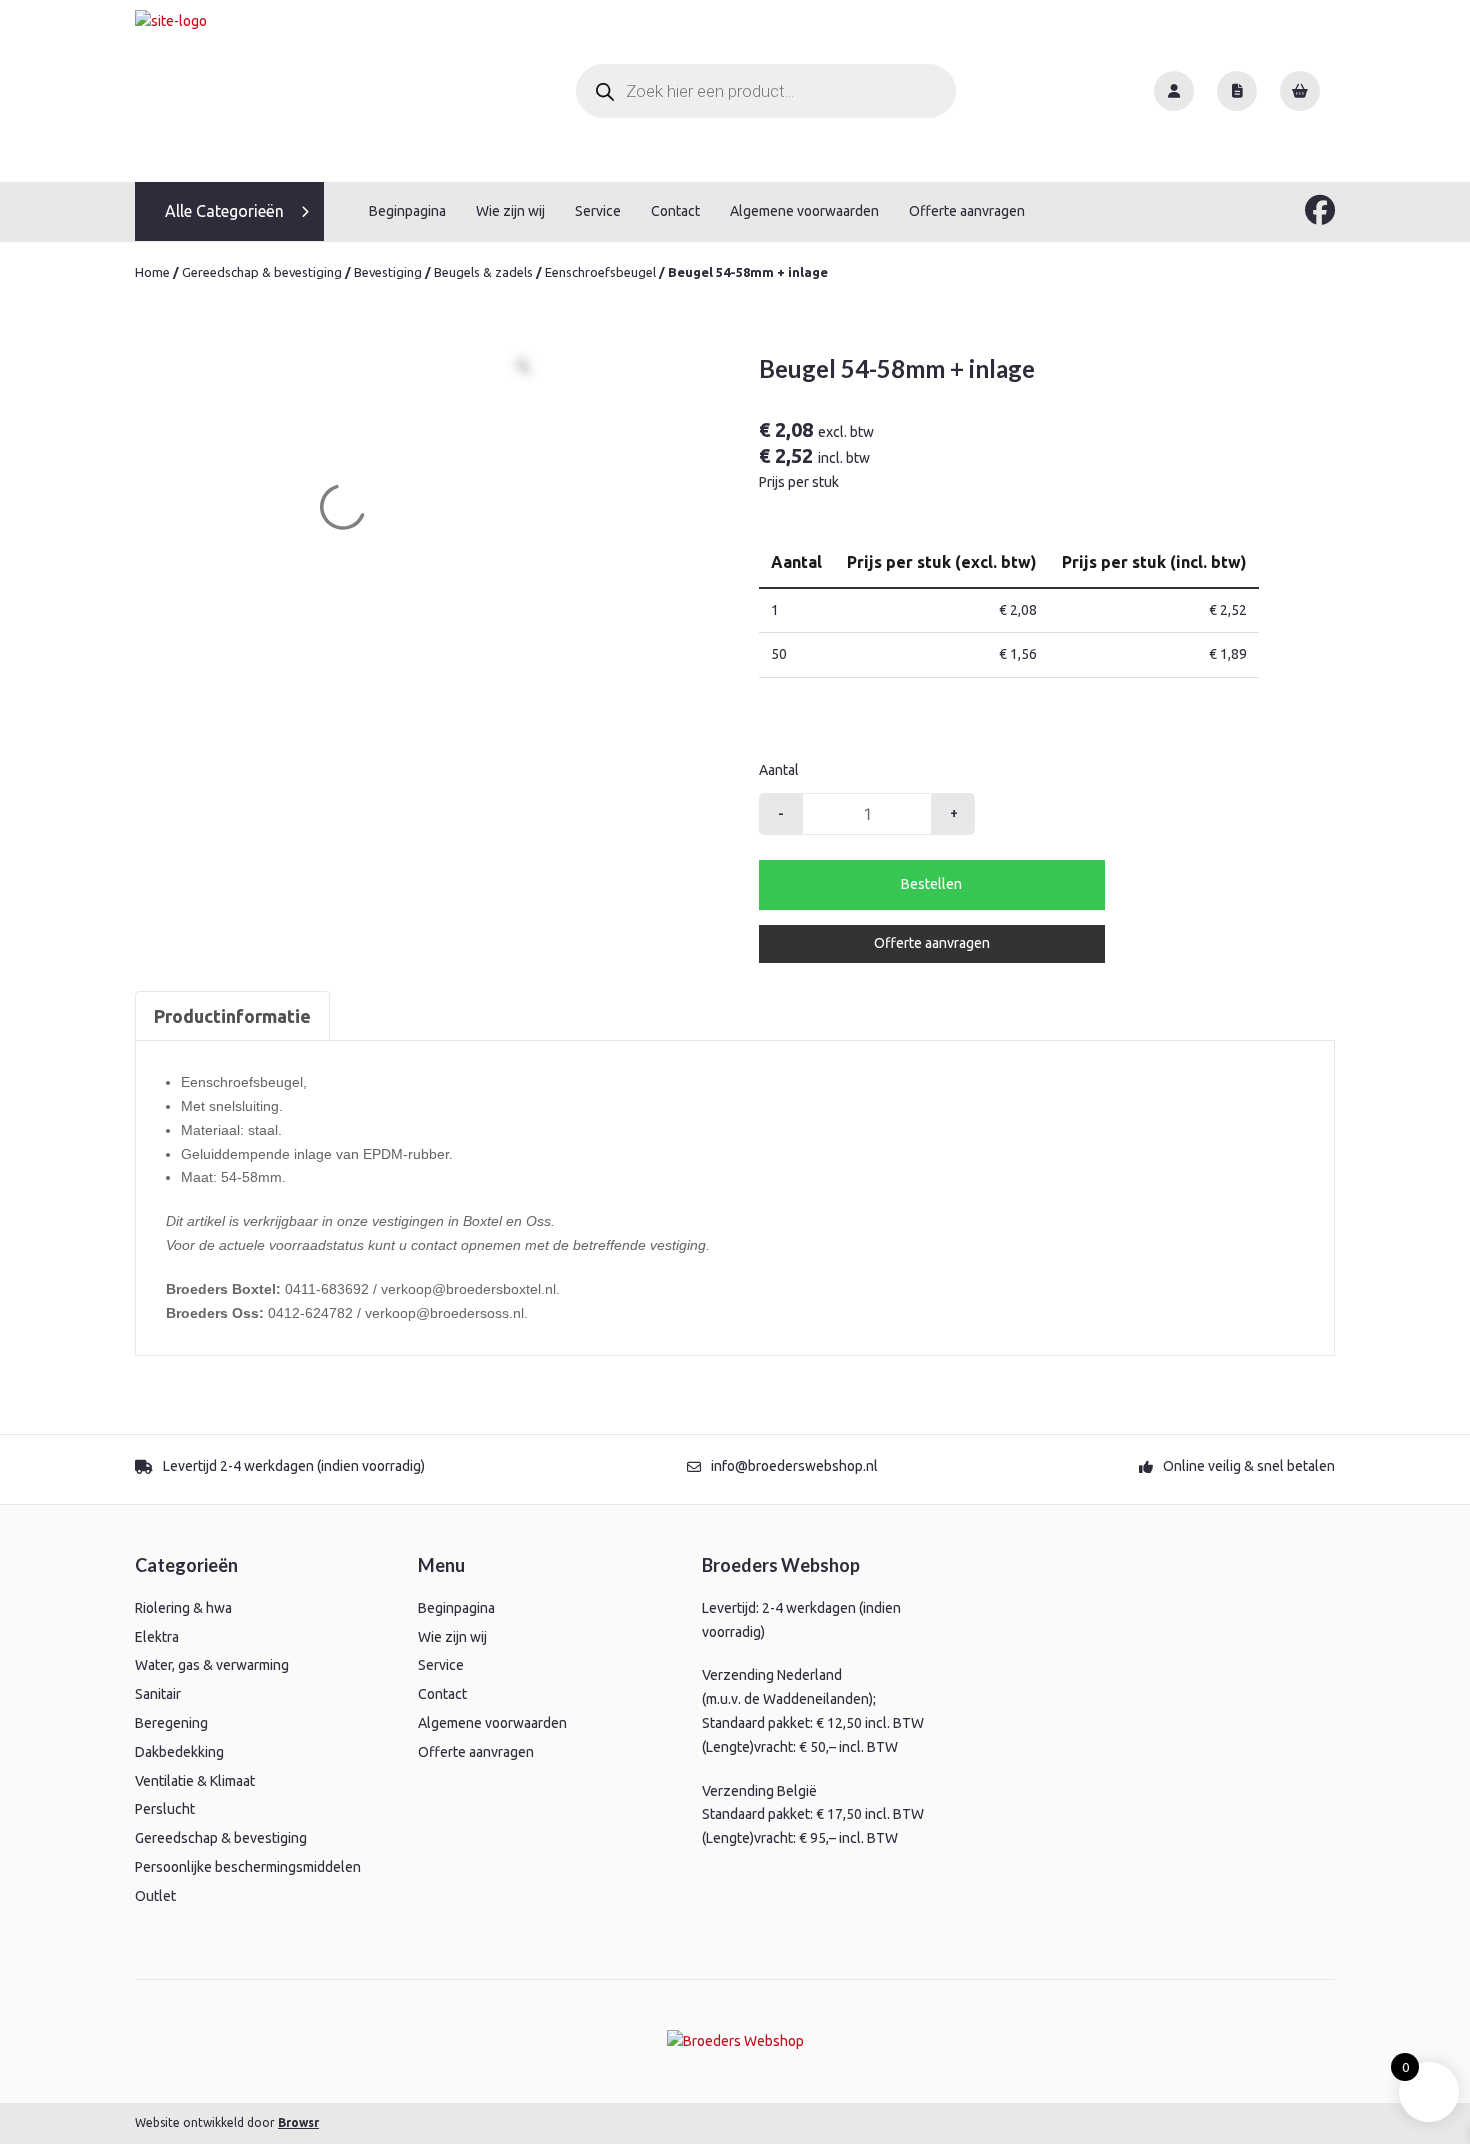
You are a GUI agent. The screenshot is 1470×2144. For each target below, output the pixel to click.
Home (152, 272)
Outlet (155, 1896)
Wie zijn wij (510, 211)
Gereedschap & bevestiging (262, 272)
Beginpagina (407, 211)
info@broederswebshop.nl (794, 1466)
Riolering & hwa (183, 1608)
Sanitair (158, 1694)
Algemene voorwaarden (804, 211)
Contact (675, 211)
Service (598, 211)
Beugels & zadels (483, 272)
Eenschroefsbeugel (600, 272)
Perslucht (165, 1809)
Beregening (171, 1723)
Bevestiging (388, 272)
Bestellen (931, 884)
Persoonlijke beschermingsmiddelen (248, 1867)
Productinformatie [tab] (232, 1016)
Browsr (298, 2122)
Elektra (157, 1637)
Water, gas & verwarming (212, 1665)
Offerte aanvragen (967, 211)
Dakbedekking (179, 1752)
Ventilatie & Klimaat (195, 1781)
